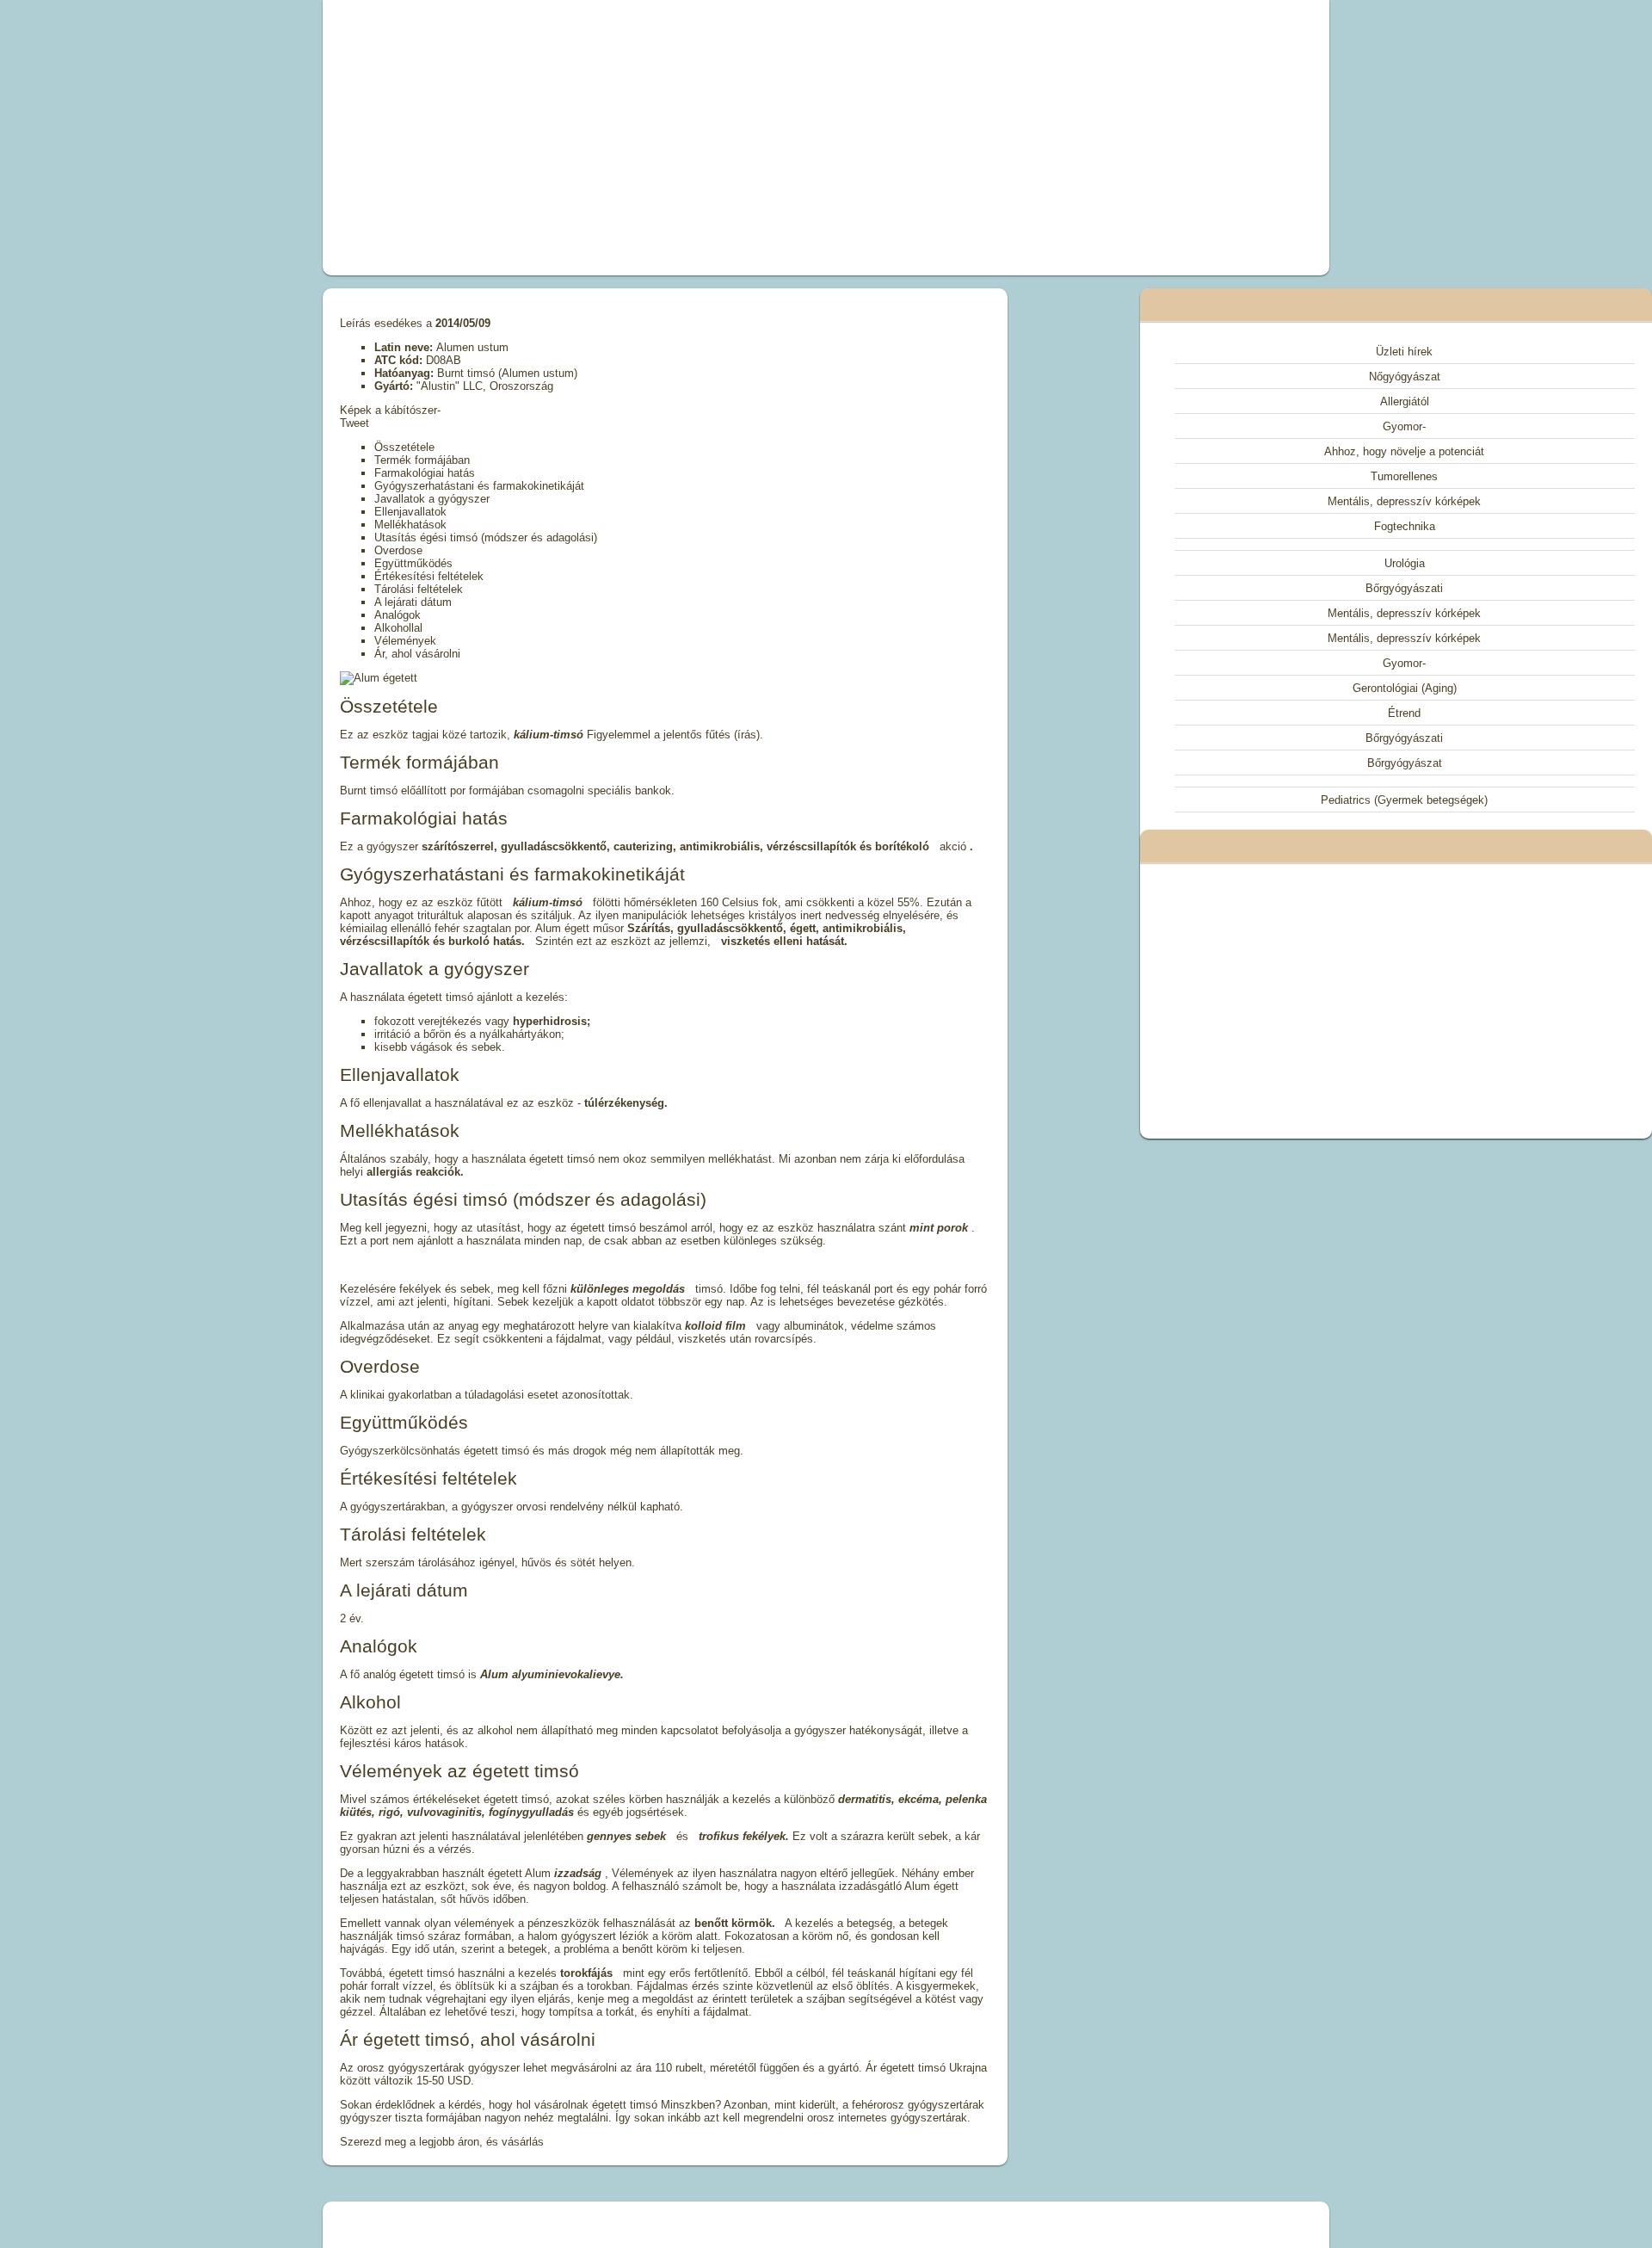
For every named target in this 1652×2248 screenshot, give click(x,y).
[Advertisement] (632, 138)
